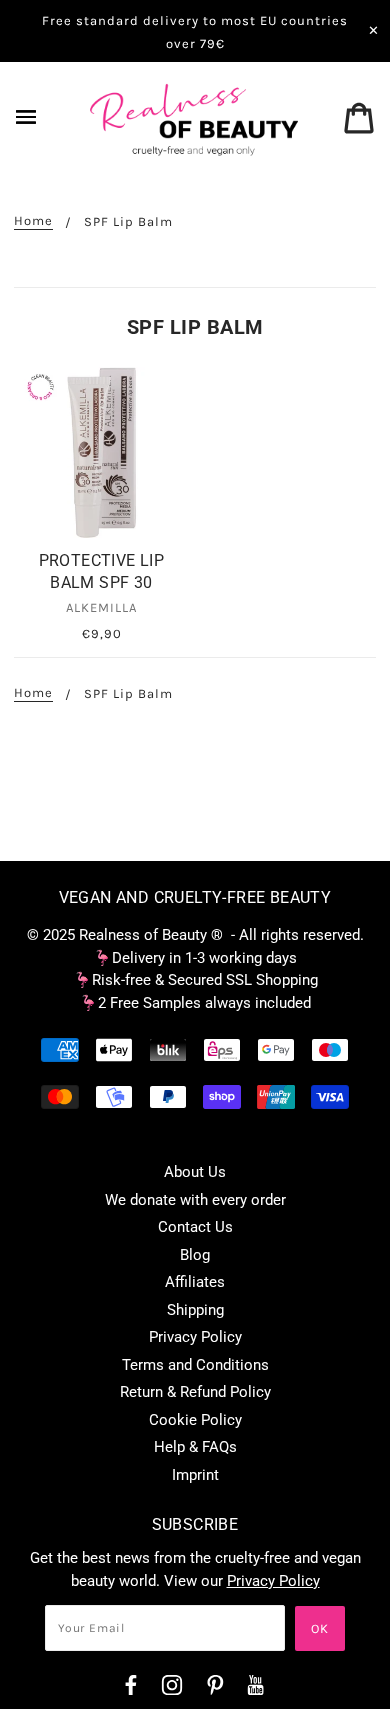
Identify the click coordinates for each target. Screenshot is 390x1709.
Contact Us (195, 1227)
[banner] (195, 119)
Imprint (195, 1475)
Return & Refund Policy (195, 1392)
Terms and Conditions (195, 1365)
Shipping (195, 1310)
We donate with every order (195, 1200)
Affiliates (195, 1282)
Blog (195, 1255)
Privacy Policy (195, 1337)
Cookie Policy (195, 1420)
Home (33, 221)
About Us (195, 1172)
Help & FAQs (195, 1447)
